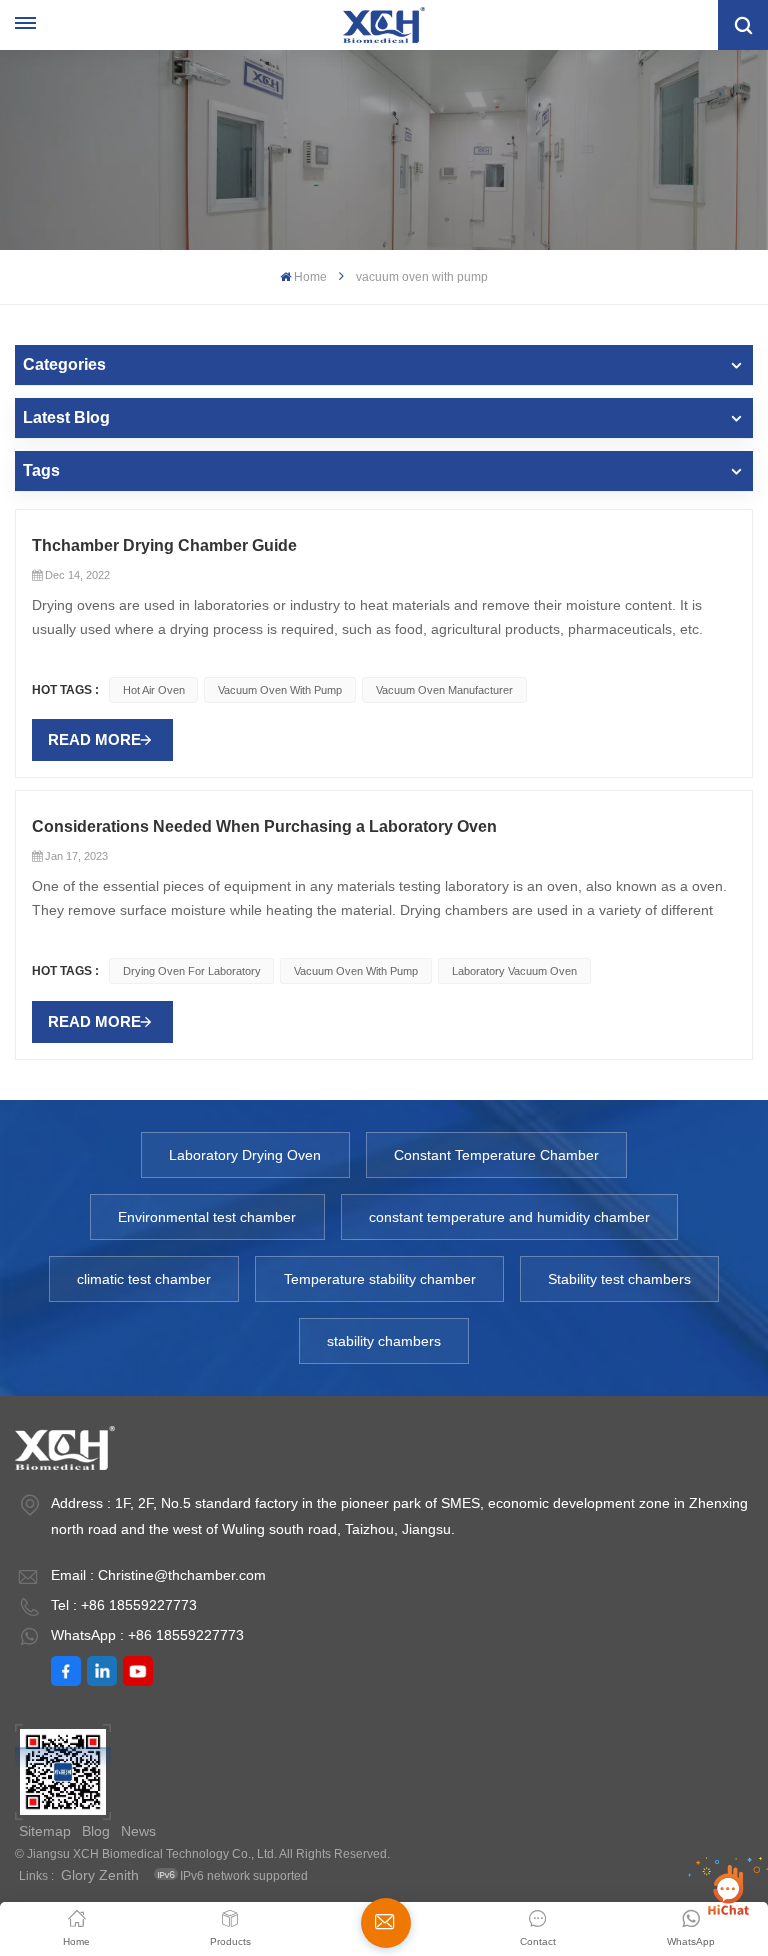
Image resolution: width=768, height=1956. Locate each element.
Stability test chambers (619, 1279)
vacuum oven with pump (280, 690)
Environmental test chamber (207, 1217)
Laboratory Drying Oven (245, 1155)
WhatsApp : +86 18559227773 (147, 1635)
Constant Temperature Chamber (496, 1155)
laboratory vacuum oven (514, 971)
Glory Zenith (100, 1875)
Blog (96, 1831)
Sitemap (45, 1831)
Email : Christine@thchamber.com (158, 1575)
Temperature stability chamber (380, 1279)
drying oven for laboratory (192, 971)
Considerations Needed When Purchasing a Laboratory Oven (264, 826)
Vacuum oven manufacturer (444, 690)
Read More (94, 739)
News (138, 1831)
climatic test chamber (144, 1279)
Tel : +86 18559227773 (124, 1605)
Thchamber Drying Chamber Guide (164, 545)
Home (310, 277)
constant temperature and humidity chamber (509, 1217)
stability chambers (384, 1341)
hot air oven (154, 690)
